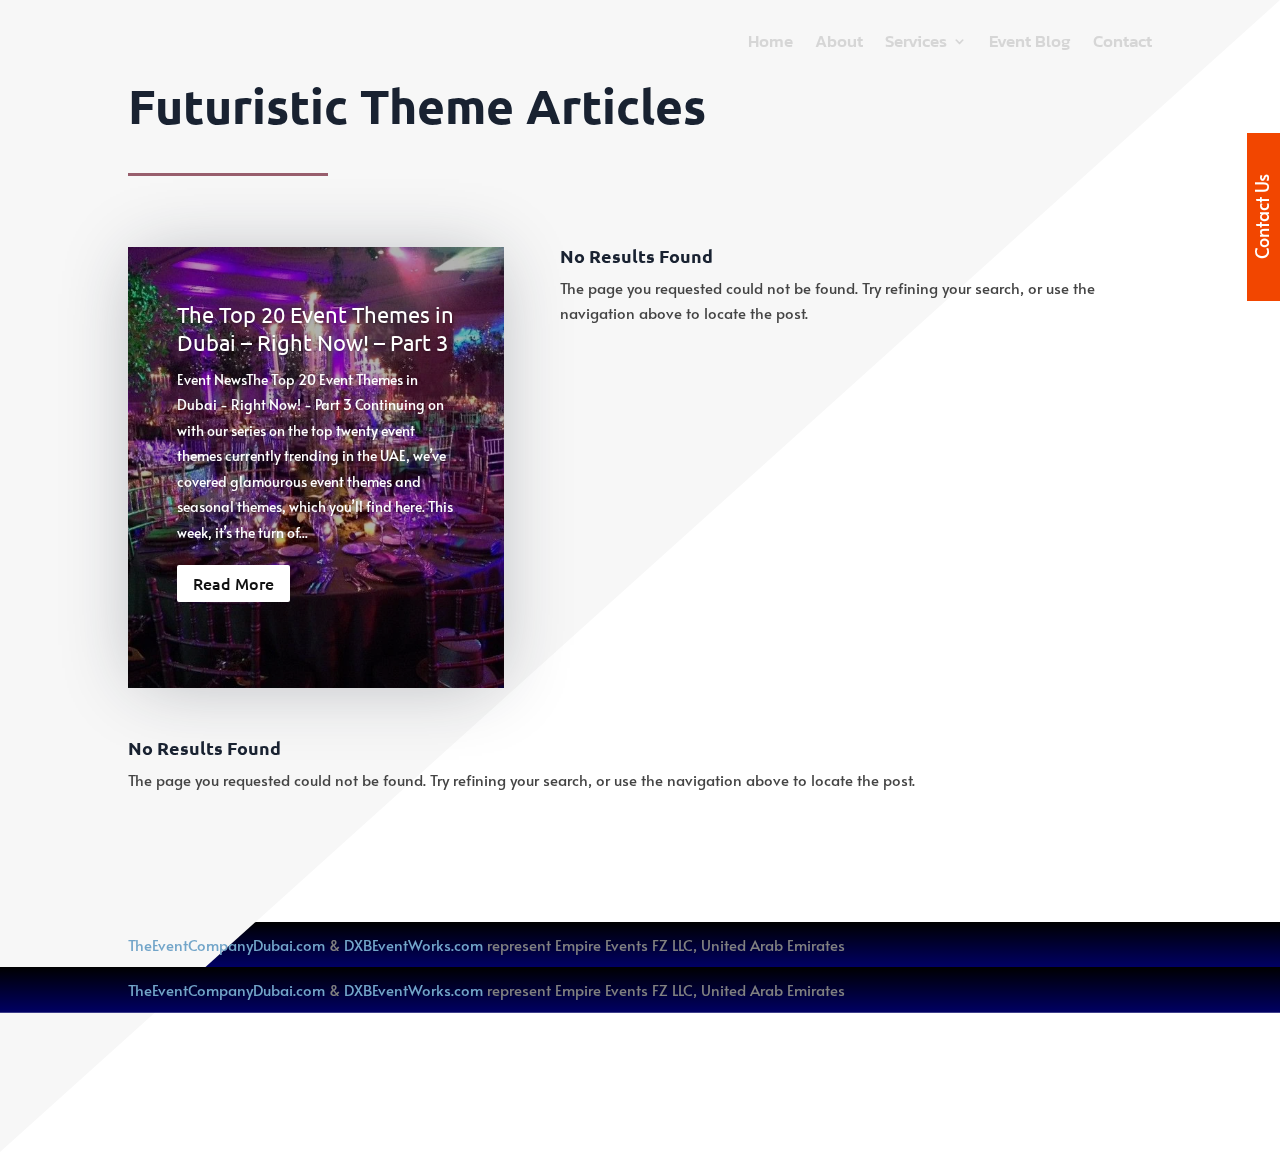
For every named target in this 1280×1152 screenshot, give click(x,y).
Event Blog (1030, 44)
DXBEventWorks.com (413, 944)
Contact (1122, 44)
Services (916, 44)
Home (770, 44)
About (839, 44)
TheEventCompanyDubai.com (226, 944)
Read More (233, 583)
